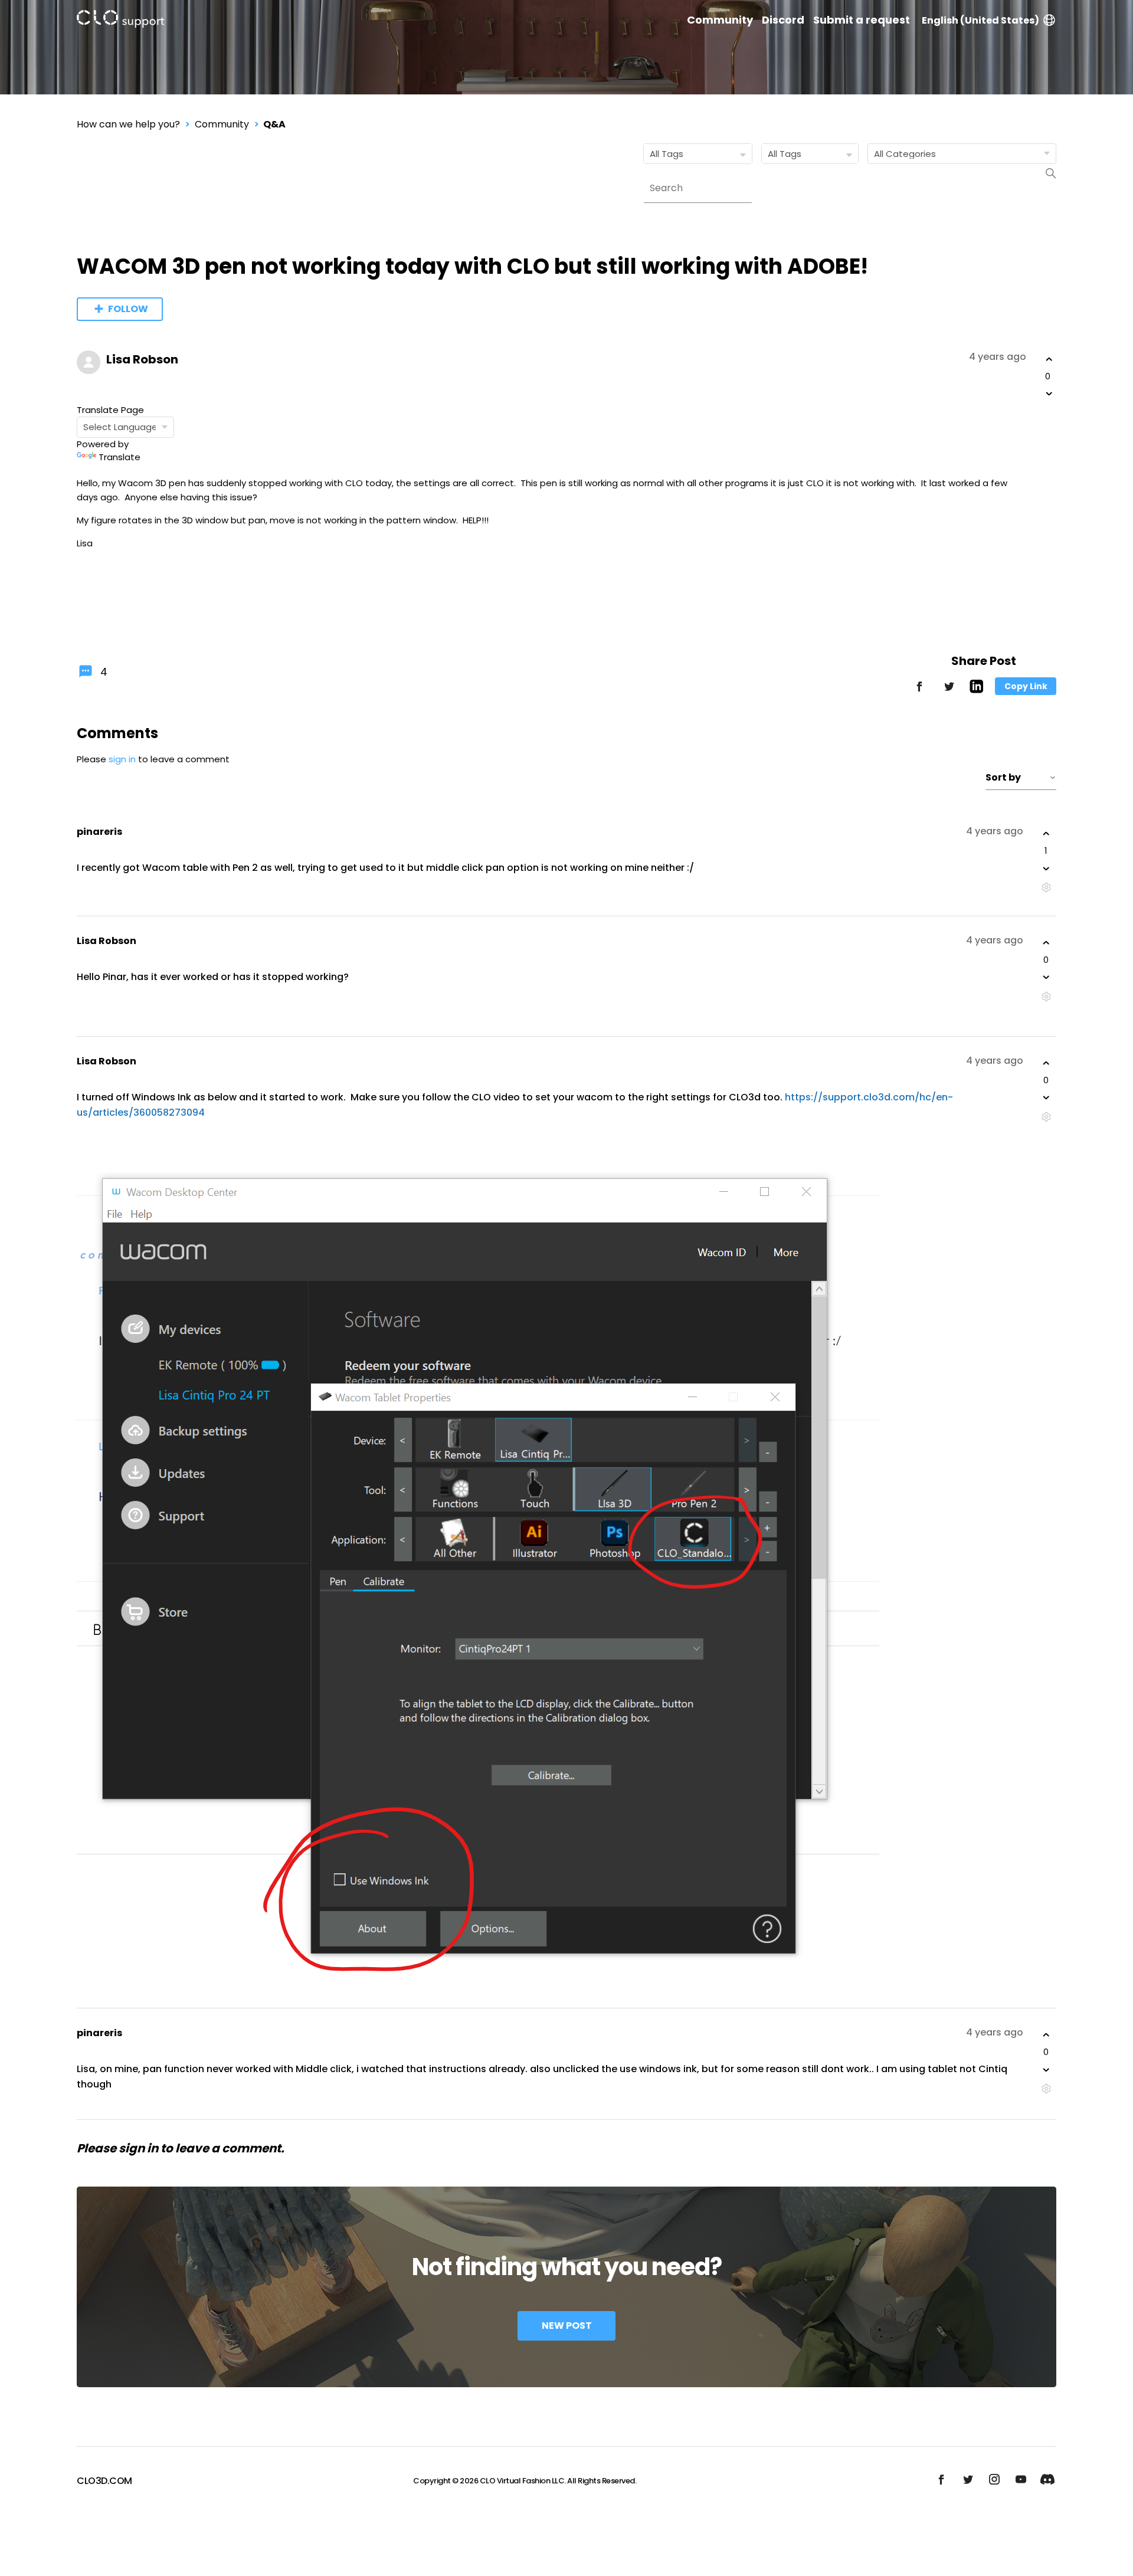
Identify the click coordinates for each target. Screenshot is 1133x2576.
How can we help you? (128, 124)
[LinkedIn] (976, 690)
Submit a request (862, 20)
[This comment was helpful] (1046, 834)
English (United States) (980, 20)
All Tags (667, 154)
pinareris (99, 832)
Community (720, 20)
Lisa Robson (142, 359)
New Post (567, 2326)
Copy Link (1026, 686)
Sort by (1003, 777)
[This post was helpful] (1049, 359)
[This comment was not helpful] (1046, 869)
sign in (122, 759)
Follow (128, 309)
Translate (119, 457)
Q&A (274, 124)
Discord (783, 20)
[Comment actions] (1046, 888)
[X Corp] (949, 692)
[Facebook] (919, 692)
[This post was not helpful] (1049, 394)
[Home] (120, 21)
